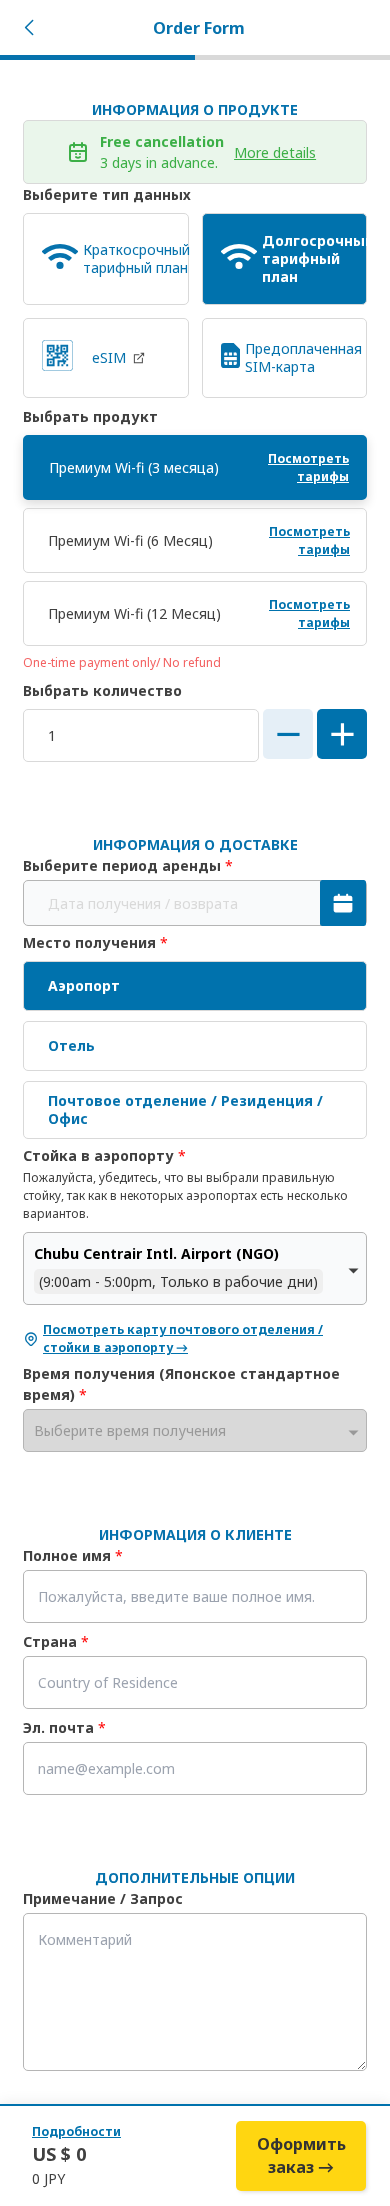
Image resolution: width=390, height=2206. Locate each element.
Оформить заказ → (301, 2155)
